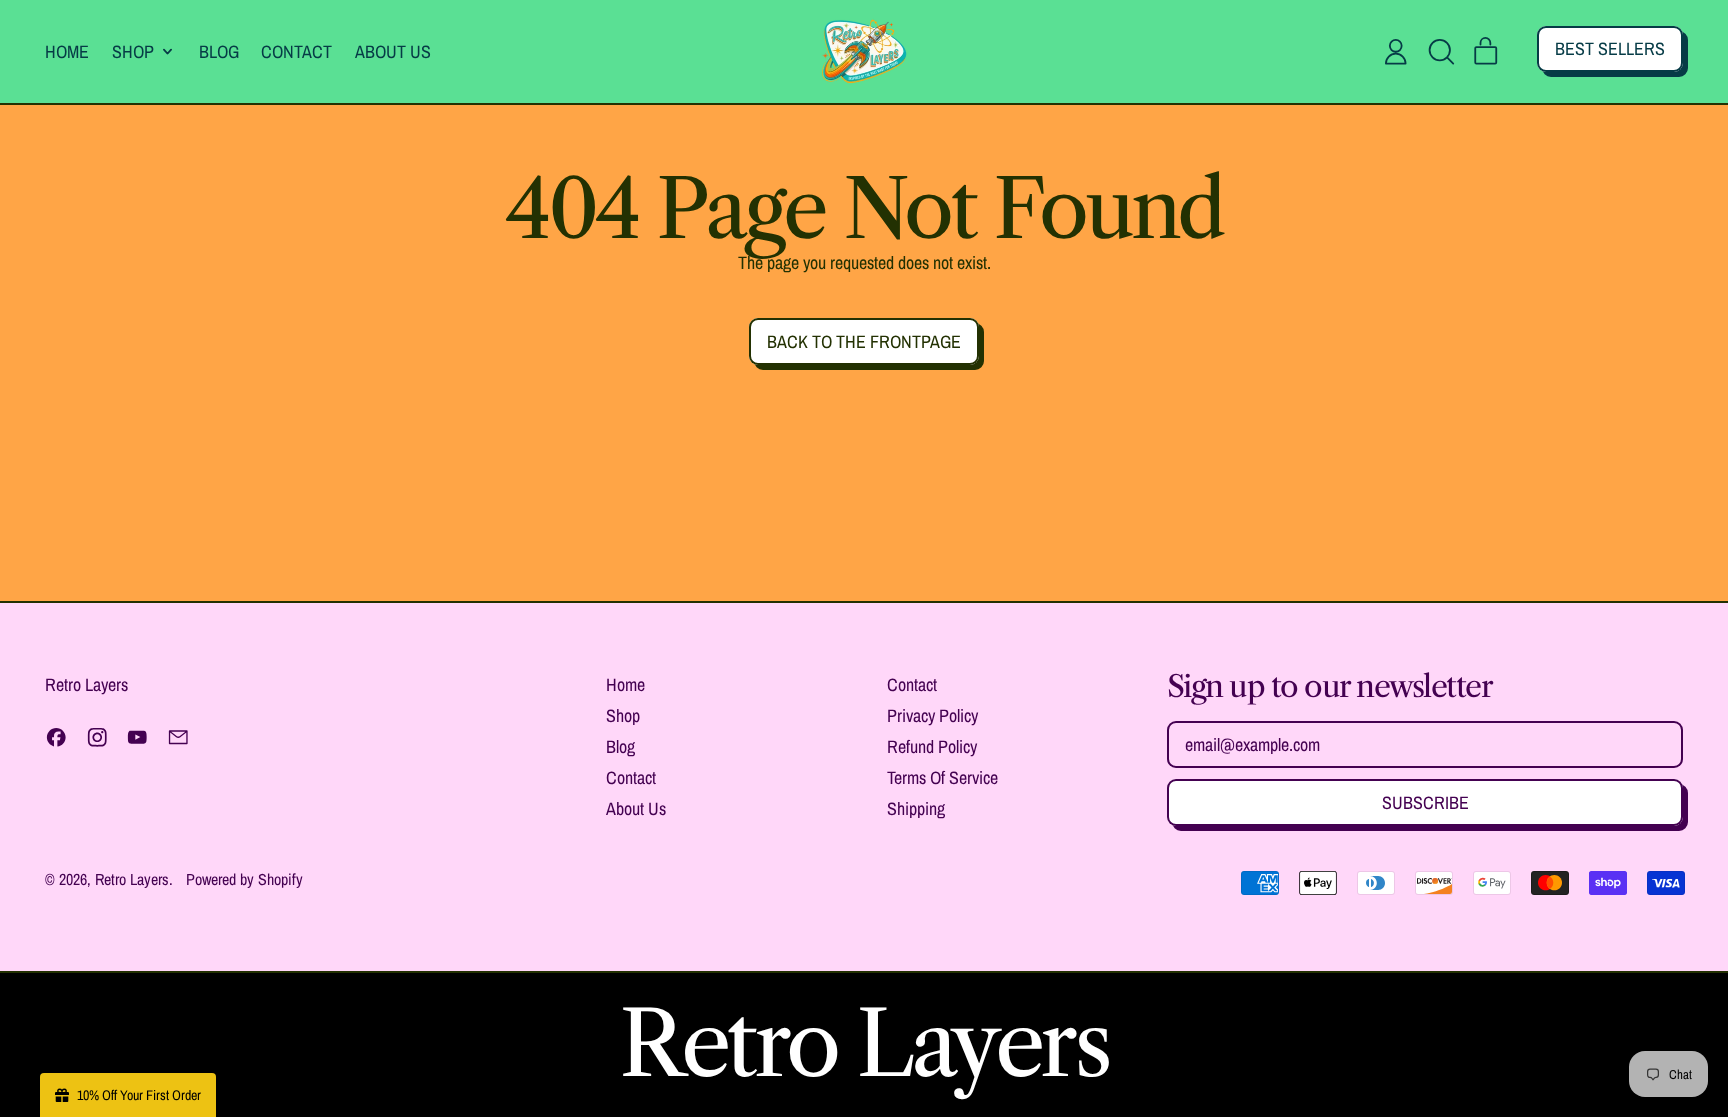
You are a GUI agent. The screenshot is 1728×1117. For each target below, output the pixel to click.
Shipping (916, 808)
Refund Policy (932, 746)
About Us (393, 51)
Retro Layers (132, 879)
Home (67, 51)
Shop (623, 715)
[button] (1441, 52)
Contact (296, 51)
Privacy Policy (932, 715)
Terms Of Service (942, 777)
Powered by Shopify (244, 879)
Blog (219, 51)
